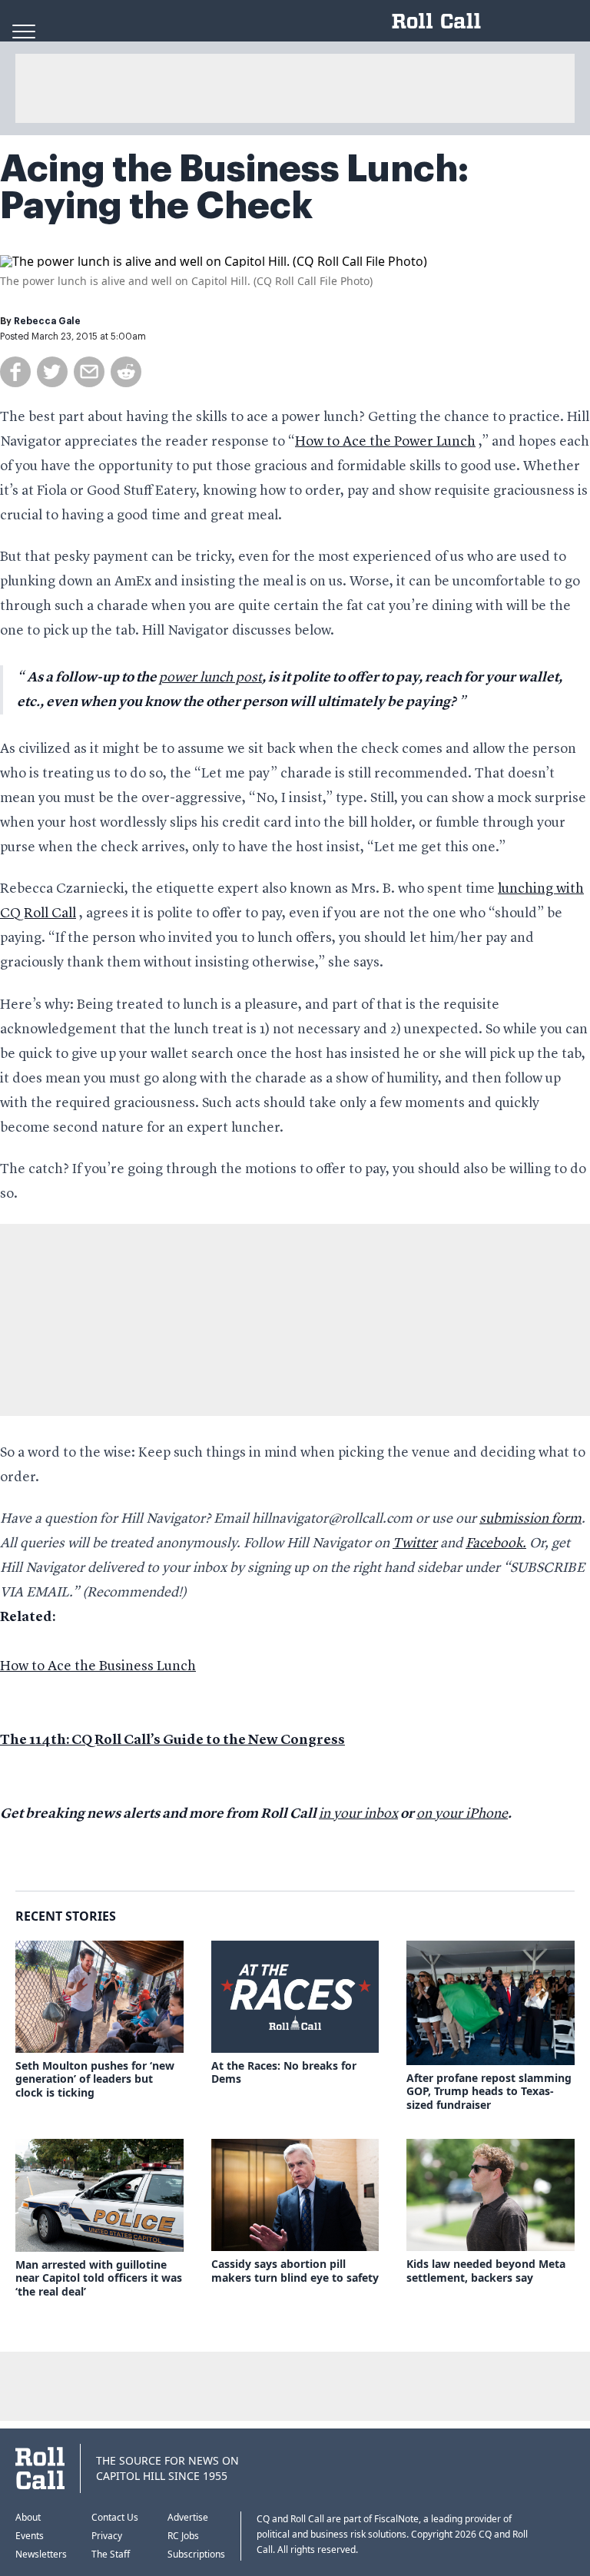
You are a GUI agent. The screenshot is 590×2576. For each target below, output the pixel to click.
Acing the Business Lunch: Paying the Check (234, 187)
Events (30, 2536)
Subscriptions (196, 2554)
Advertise (188, 2517)
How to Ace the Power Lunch (385, 442)
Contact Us (115, 2517)
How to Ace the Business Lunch (98, 1666)
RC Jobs (183, 2536)
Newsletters (41, 2554)
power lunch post (210, 678)
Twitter (415, 1543)
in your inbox (358, 1814)
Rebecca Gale (47, 321)
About (28, 2517)
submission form (530, 1519)
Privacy (107, 2536)
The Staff (111, 2554)
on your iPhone (462, 1814)
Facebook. (496, 1543)
